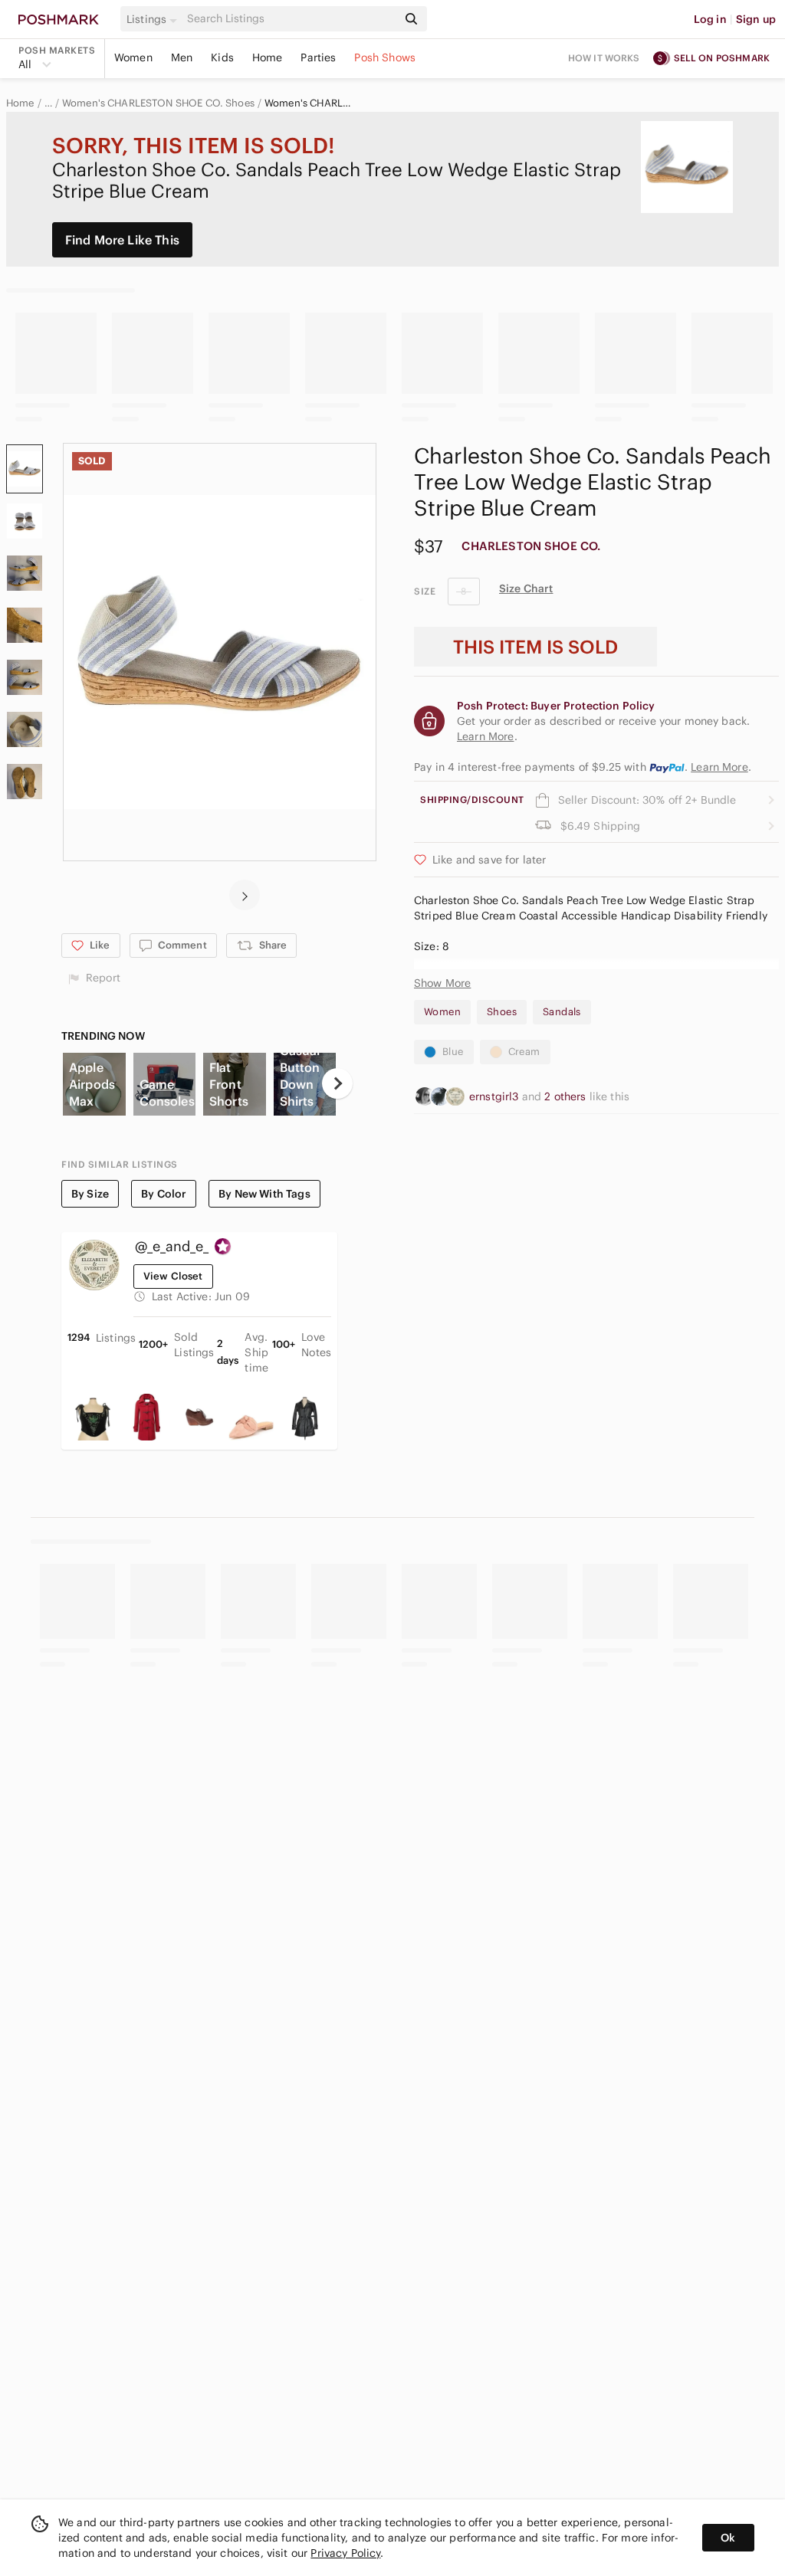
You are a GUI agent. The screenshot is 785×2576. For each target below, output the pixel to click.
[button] (154, 19)
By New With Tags (264, 1194)
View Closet (173, 1276)
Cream (524, 1052)
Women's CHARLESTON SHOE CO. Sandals (309, 103)
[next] (245, 895)
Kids (222, 57)
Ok (728, 2538)
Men (182, 57)
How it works (604, 58)
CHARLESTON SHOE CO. (531, 546)
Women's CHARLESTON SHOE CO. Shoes (158, 103)
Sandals (562, 1012)
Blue (453, 1052)
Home (268, 57)
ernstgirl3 (496, 1096)
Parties (318, 57)
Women (133, 57)
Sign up (756, 19)
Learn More (719, 767)
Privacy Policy (345, 2553)
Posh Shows (385, 57)
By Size (90, 1194)
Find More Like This (122, 240)
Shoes (502, 1012)
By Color (164, 1194)
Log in (710, 19)
